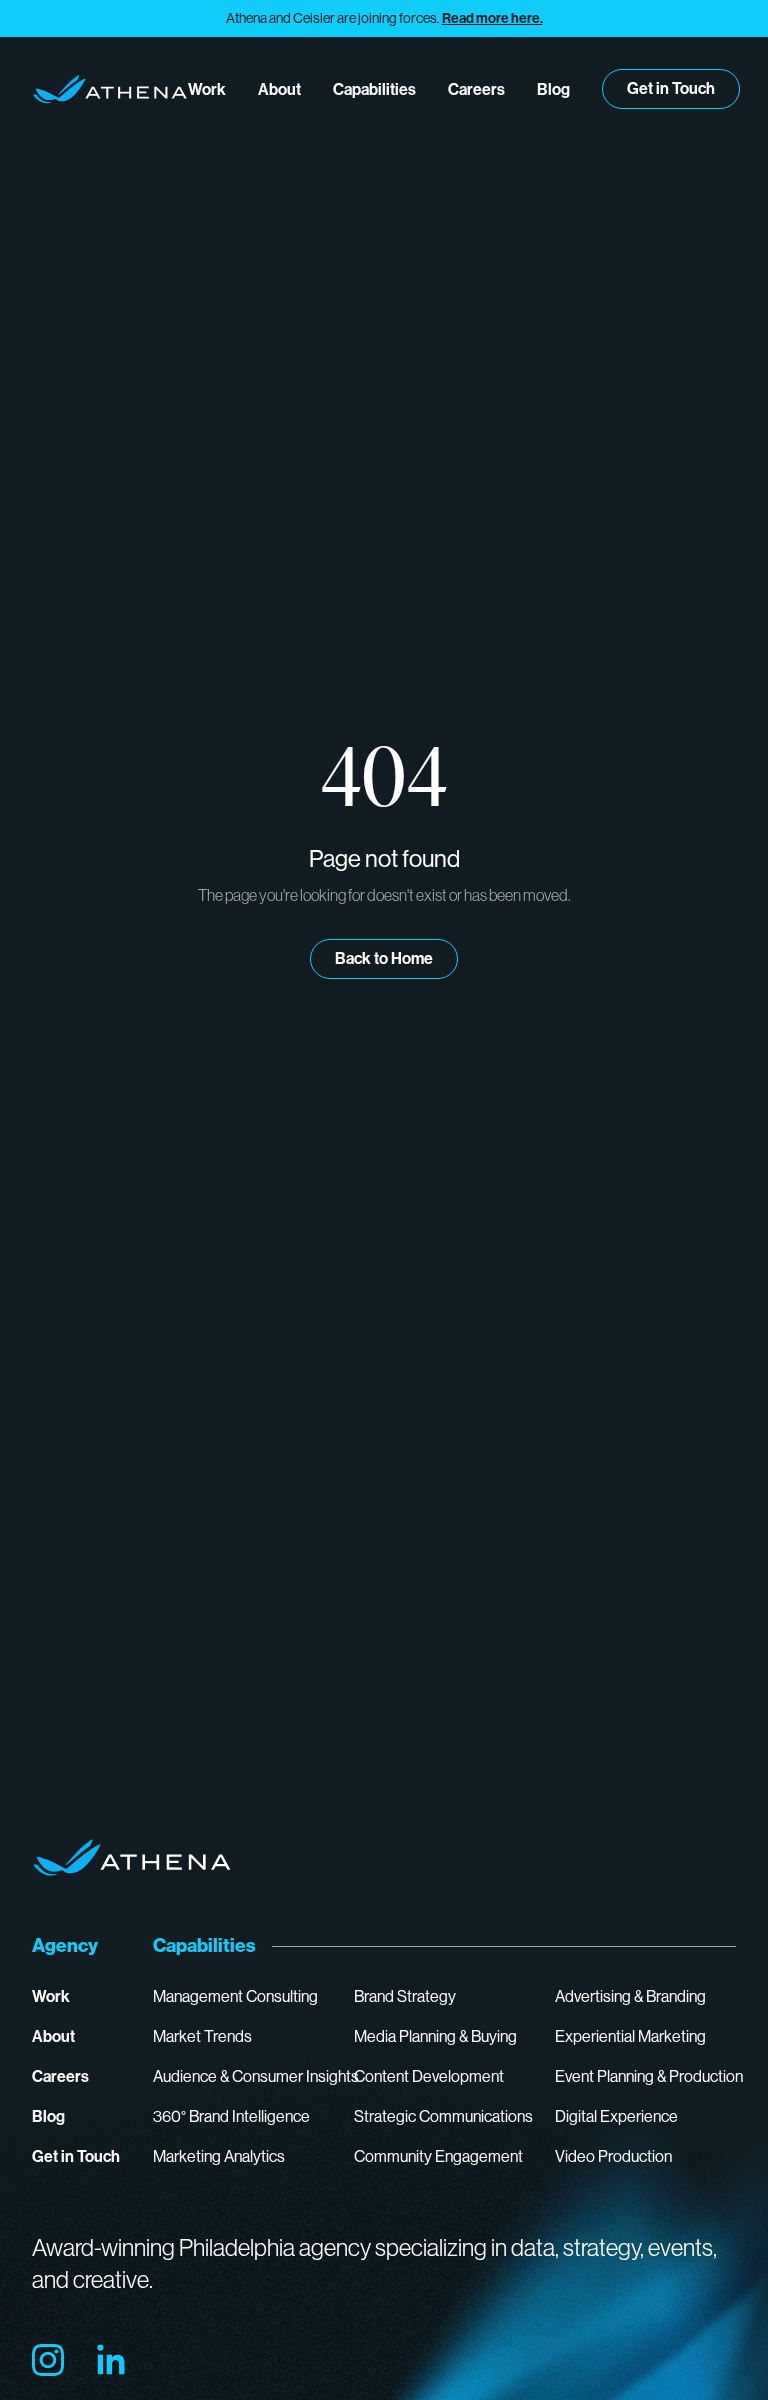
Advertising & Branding (630, 1996)
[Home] (110, 89)
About (279, 89)
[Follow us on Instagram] (48, 2360)
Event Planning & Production (649, 2076)
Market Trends (202, 2036)
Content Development (429, 2076)
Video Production (613, 2156)
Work (207, 89)
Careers (476, 89)
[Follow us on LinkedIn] (112, 2360)
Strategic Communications (443, 2116)
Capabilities (374, 89)
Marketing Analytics (219, 2156)
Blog (553, 89)
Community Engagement (438, 2156)
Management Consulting (235, 1996)
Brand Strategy (405, 1996)
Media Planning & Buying (435, 2036)
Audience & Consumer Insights (256, 2076)
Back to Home (384, 958)
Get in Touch (671, 88)
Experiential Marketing (630, 2036)
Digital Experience (616, 2116)
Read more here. (492, 18)
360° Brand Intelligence (231, 2116)
